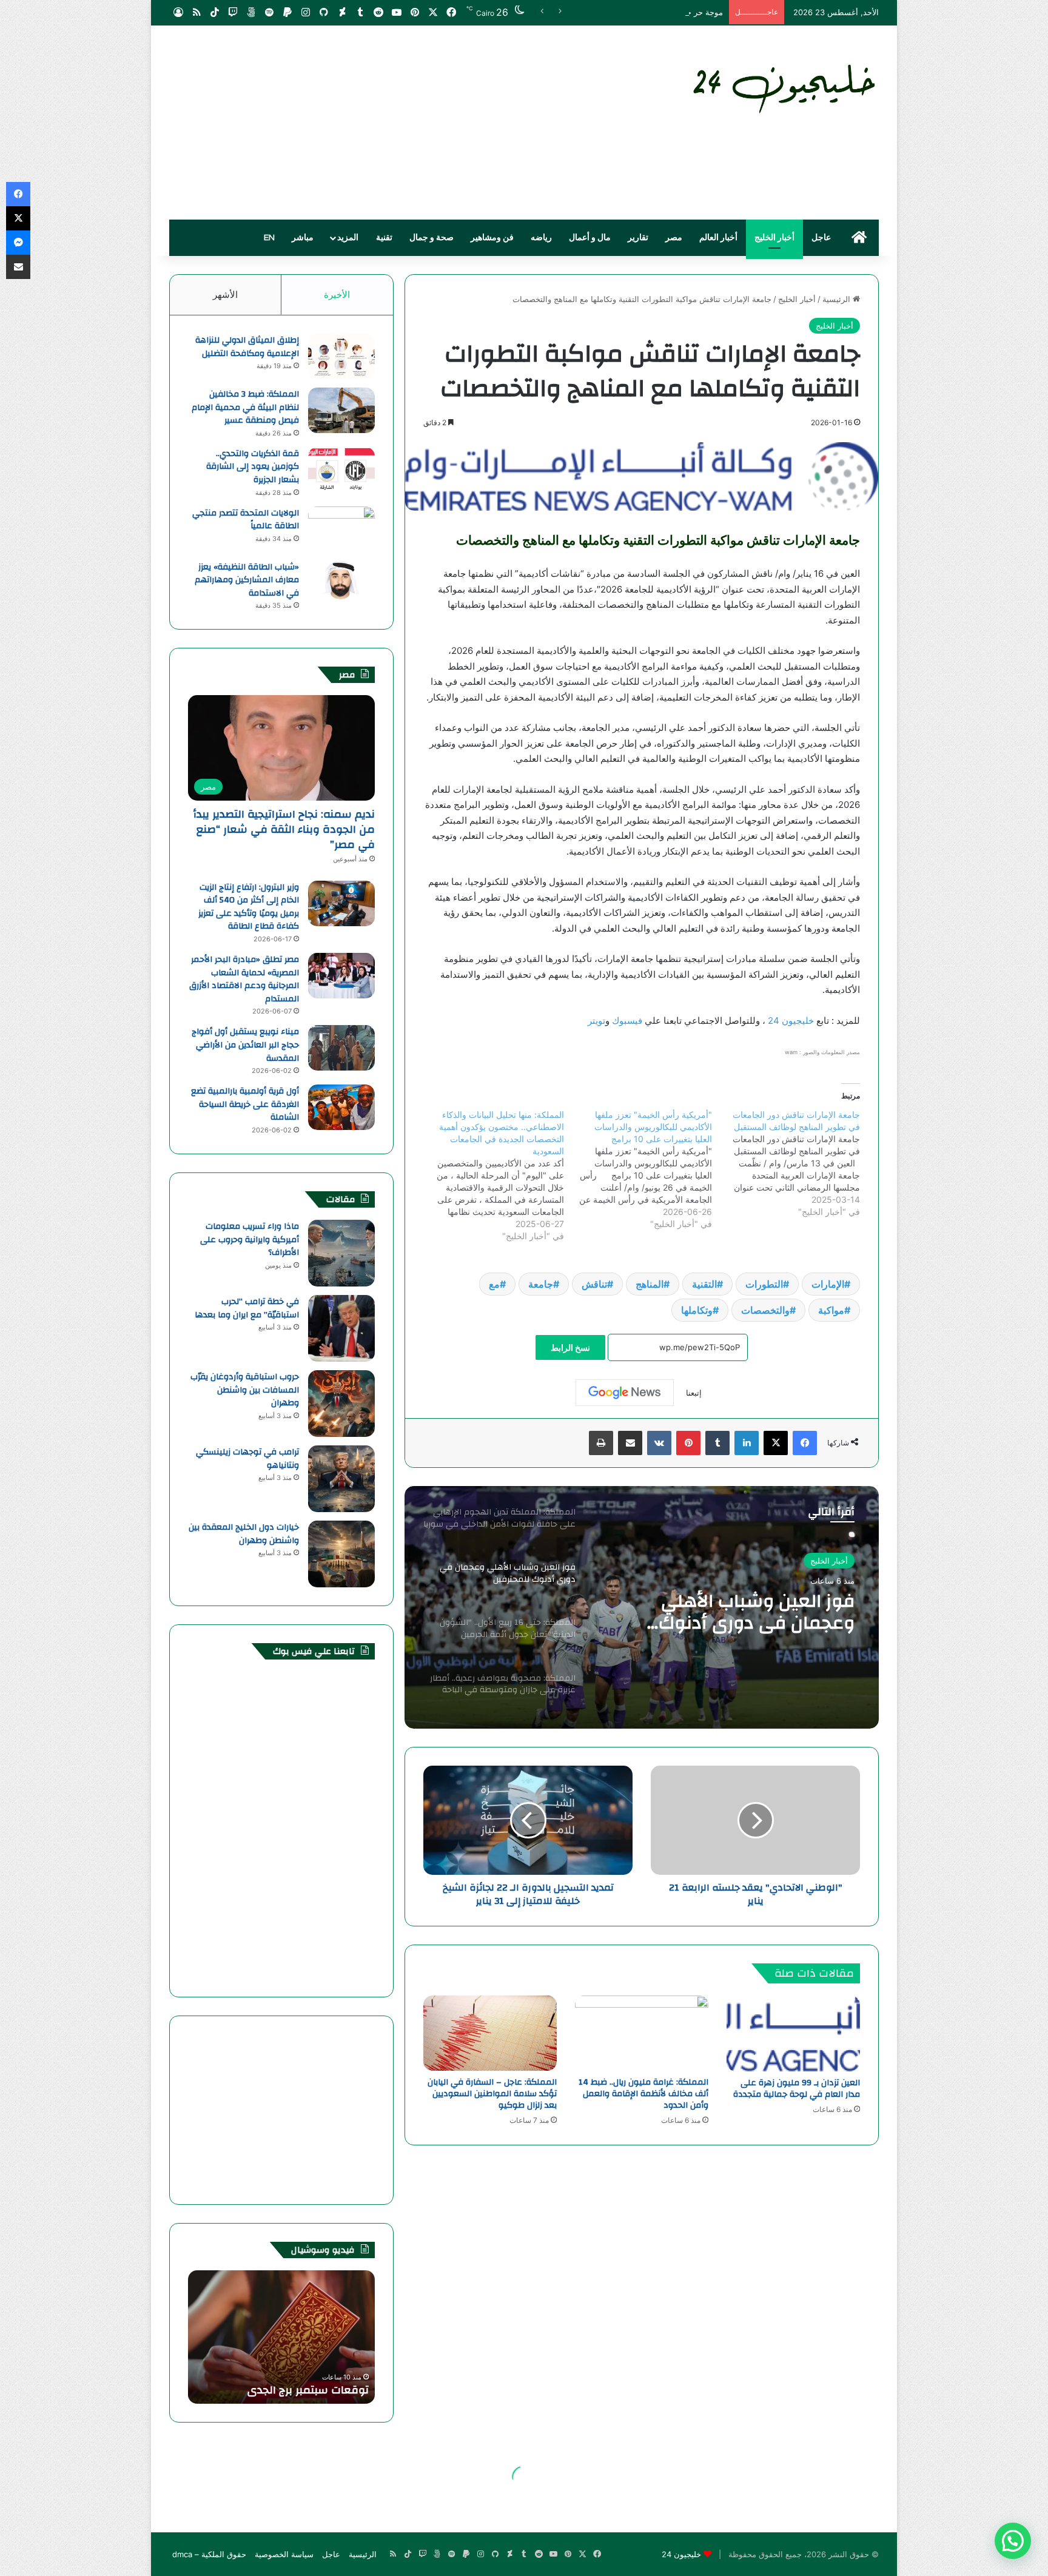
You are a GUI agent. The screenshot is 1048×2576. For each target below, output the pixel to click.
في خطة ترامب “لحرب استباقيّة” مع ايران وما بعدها (247, 1308)
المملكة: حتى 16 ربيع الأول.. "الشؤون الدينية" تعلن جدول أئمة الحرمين (742, 1612)
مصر (674, 238)
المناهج (650, 1284)
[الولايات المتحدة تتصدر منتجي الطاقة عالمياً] (341, 529)
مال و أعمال (590, 238)
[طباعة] (601, 1443)
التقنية (704, 1284)
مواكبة (831, 1310)
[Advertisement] (403, 123)
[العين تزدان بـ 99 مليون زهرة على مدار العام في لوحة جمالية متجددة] (793, 2033)
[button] (1013, 2541)
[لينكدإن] (747, 1443)
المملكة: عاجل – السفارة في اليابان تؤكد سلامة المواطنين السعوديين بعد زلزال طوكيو (492, 2094)
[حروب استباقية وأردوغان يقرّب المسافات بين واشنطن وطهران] (341, 1404)
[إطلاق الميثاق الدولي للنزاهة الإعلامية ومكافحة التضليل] (341, 356)
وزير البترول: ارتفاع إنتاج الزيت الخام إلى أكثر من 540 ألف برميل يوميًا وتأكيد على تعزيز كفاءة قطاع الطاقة (249, 907)
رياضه (541, 238)
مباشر (303, 238)
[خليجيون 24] (783, 86)
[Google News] (625, 1393)
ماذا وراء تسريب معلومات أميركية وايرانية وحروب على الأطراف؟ (250, 1239)
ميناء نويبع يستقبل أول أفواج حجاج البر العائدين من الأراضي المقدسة (245, 1045)
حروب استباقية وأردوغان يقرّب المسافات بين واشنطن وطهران (245, 1390)
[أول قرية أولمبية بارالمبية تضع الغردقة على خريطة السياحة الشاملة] (341, 1107)
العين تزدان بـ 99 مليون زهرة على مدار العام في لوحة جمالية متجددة (797, 2089)
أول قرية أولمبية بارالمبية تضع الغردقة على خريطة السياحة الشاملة (245, 1104)
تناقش (594, 1284)
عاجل (821, 238)
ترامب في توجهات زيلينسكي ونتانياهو (247, 1459)
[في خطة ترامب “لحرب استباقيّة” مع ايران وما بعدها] (341, 1328)
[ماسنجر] (18, 243)
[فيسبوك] (805, 1443)
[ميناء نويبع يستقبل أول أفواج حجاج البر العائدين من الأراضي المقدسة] (341, 1048)
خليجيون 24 (790, 1021)
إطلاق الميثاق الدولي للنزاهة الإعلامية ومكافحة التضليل (247, 347)
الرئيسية (838, 299)
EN (269, 238)
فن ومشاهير (492, 238)
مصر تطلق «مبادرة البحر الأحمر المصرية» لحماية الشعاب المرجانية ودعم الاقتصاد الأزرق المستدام (244, 979)
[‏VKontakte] (659, 1443)
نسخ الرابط (570, 1347)
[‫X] (776, 1443)
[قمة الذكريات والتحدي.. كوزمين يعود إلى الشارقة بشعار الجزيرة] (341, 470)
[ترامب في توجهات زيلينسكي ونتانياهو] (341, 1479)
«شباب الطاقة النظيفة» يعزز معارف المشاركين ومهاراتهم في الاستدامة (247, 580)
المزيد (348, 238)
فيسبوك (626, 1021)
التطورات (764, 1284)
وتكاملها (697, 1310)
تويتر (596, 1021)
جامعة (541, 1284)
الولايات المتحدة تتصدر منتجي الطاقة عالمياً (246, 520)
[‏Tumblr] (717, 1443)
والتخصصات (765, 1310)
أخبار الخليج (774, 238)
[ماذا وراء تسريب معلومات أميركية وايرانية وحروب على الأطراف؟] (341, 1253)
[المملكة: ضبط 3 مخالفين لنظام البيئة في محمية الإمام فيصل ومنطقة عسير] (341, 410)
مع (494, 1284)
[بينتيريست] (688, 1443)
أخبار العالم (718, 238)
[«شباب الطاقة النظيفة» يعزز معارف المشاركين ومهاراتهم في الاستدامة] (341, 583)
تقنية (384, 238)
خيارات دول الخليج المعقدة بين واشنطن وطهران (244, 1534)
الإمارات (828, 1284)
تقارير (638, 238)
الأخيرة (337, 294)
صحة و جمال (432, 238)
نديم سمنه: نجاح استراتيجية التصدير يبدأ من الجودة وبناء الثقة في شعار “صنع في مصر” (284, 829)
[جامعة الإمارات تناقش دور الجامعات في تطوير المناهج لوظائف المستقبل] (786, 1163)
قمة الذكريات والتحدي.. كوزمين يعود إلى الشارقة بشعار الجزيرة (253, 467)
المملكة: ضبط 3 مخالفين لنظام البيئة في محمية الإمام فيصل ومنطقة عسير (245, 407)
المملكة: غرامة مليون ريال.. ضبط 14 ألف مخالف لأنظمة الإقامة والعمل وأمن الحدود (643, 2094)
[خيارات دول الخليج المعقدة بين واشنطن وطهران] (341, 1554)
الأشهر (225, 294)
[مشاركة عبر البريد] (630, 1443)
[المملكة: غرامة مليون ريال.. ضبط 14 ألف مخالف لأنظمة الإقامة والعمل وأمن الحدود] (642, 2033)
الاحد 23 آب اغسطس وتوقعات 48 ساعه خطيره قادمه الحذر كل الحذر (287, 2383)
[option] (642, 1607)
